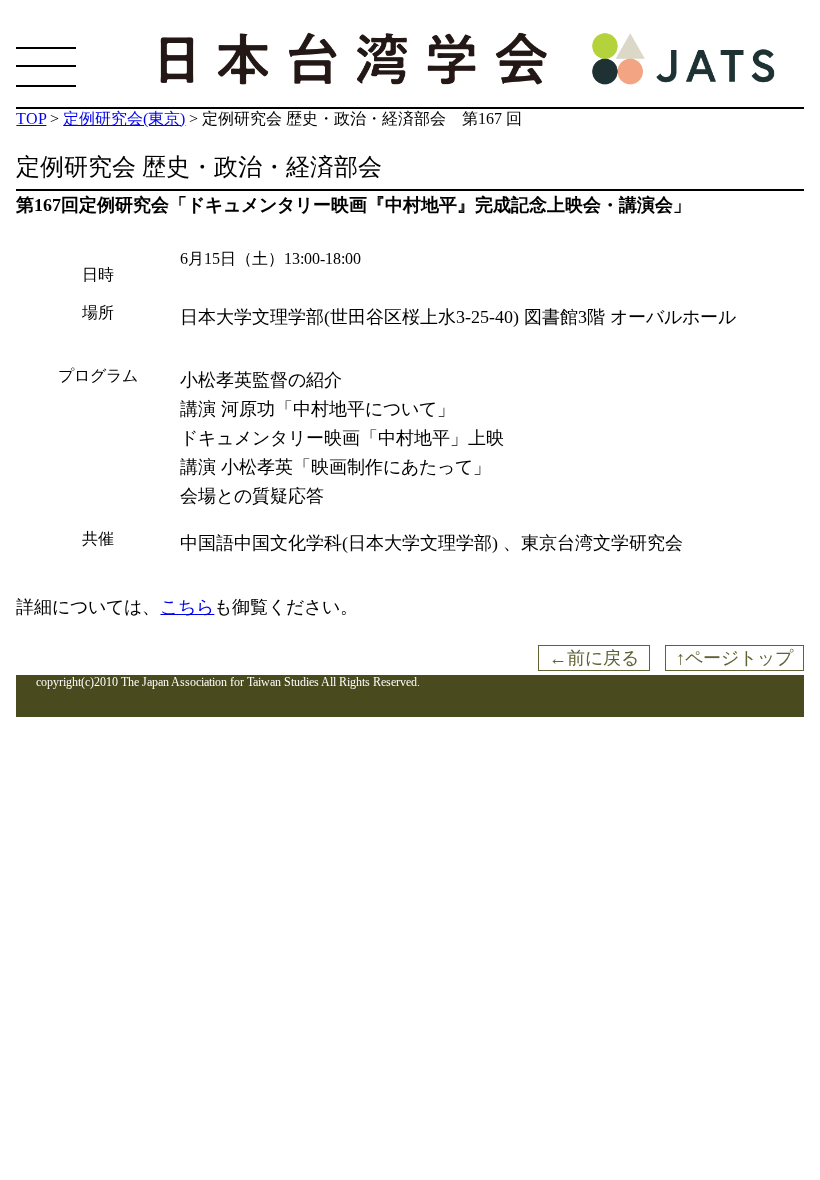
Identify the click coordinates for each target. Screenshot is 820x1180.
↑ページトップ (734, 658)
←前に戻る (594, 658)
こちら (187, 607)
